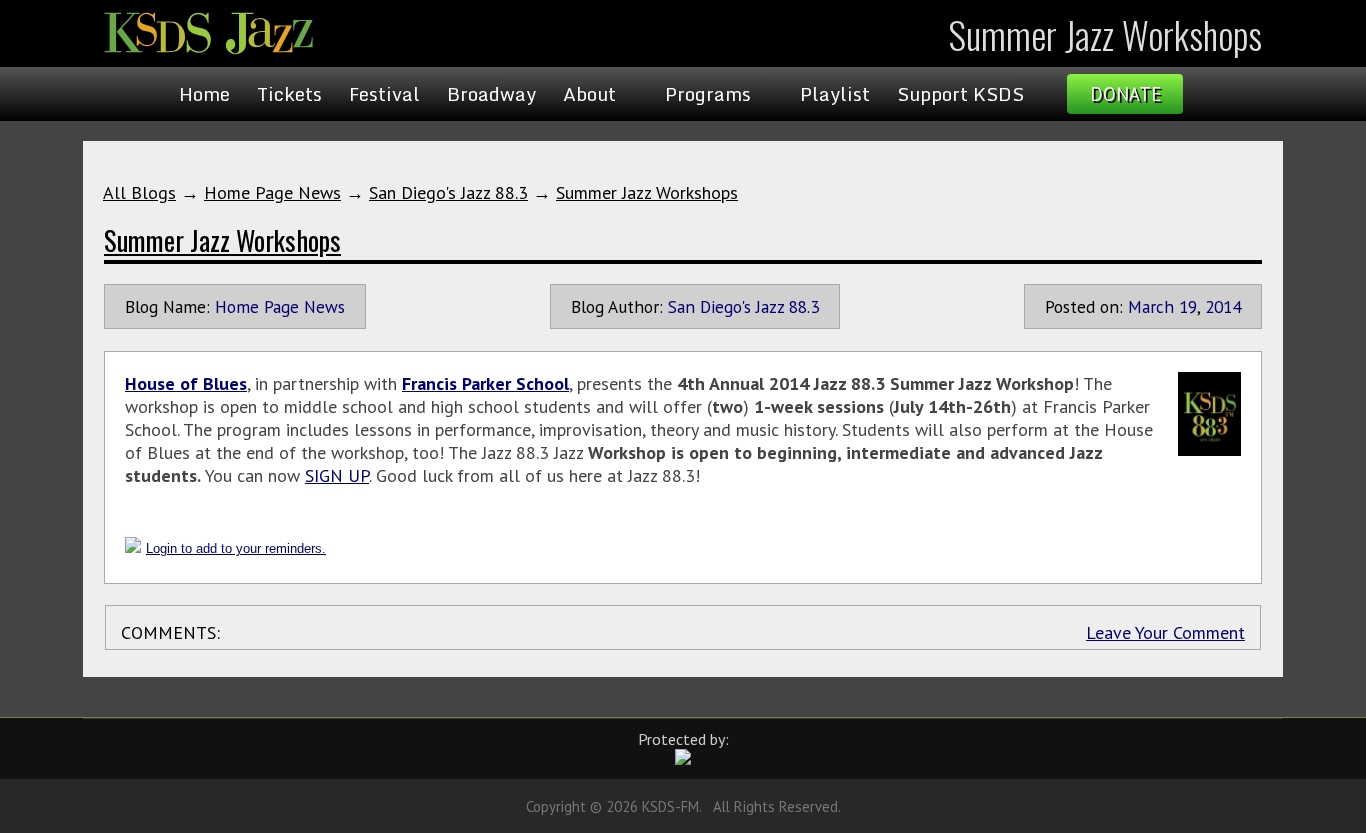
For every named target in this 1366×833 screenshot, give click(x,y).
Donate (1125, 94)
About (589, 94)
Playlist (835, 94)
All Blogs (139, 192)
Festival (384, 94)
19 (1188, 306)
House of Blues (186, 383)
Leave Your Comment (1165, 632)
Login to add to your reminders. (236, 548)
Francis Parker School (485, 383)
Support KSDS (960, 94)
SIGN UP (337, 475)
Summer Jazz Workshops (647, 192)
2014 (1223, 306)
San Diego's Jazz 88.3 (448, 192)
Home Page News (272, 192)
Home (204, 94)
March (1151, 306)
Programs (708, 94)
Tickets (289, 94)
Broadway (491, 94)
